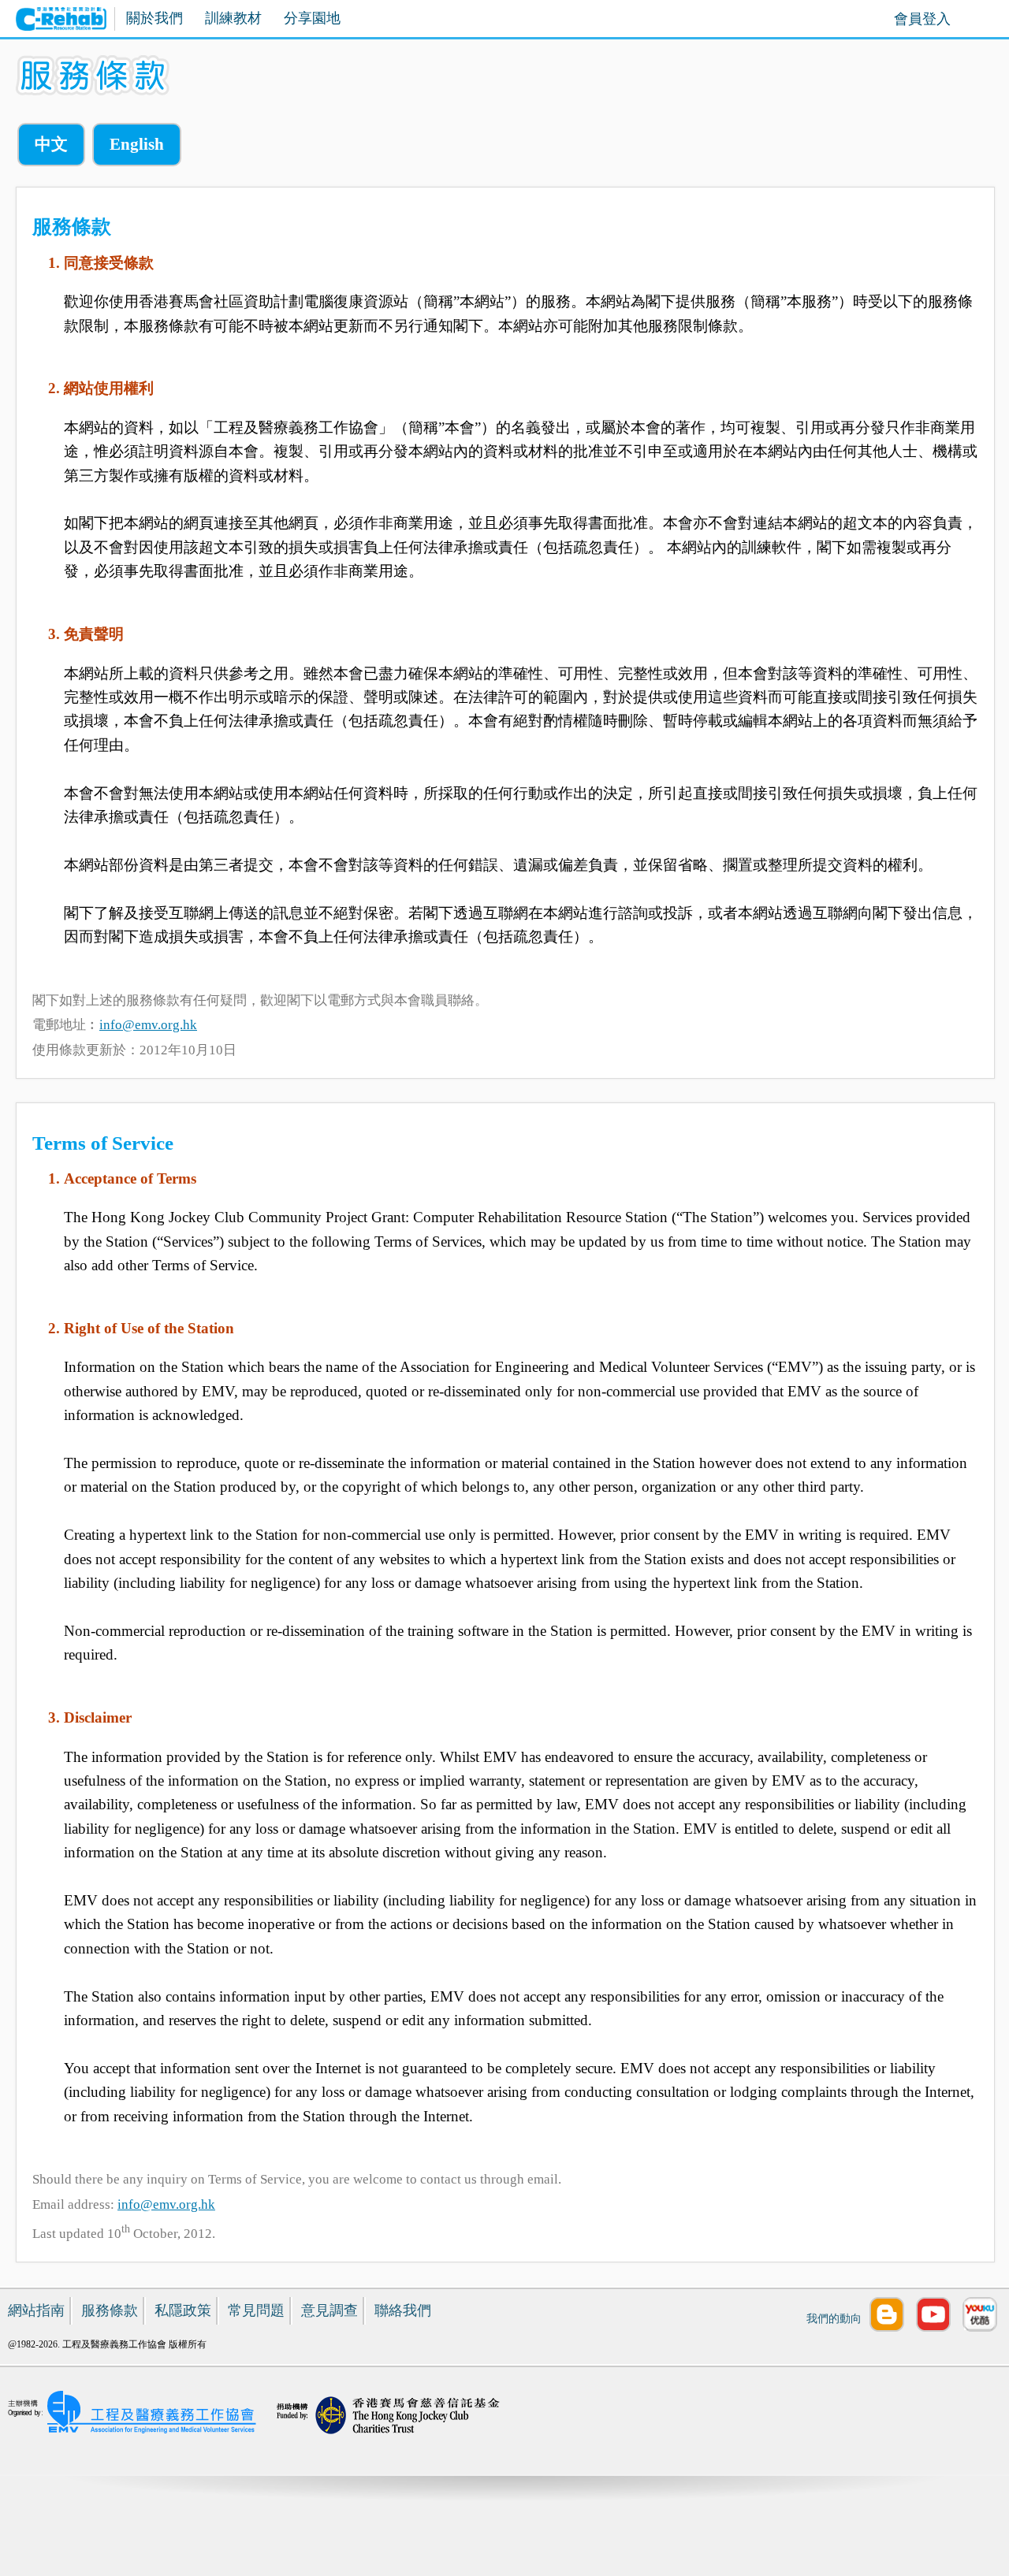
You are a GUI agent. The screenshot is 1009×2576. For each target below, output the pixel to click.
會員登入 (922, 19)
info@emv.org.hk (148, 1025)
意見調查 (330, 2310)
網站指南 (36, 2310)
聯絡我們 (403, 2310)
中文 (51, 144)
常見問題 (256, 2310)
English (137, 144)
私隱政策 (183, 2310)
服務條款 (110, 2310)
